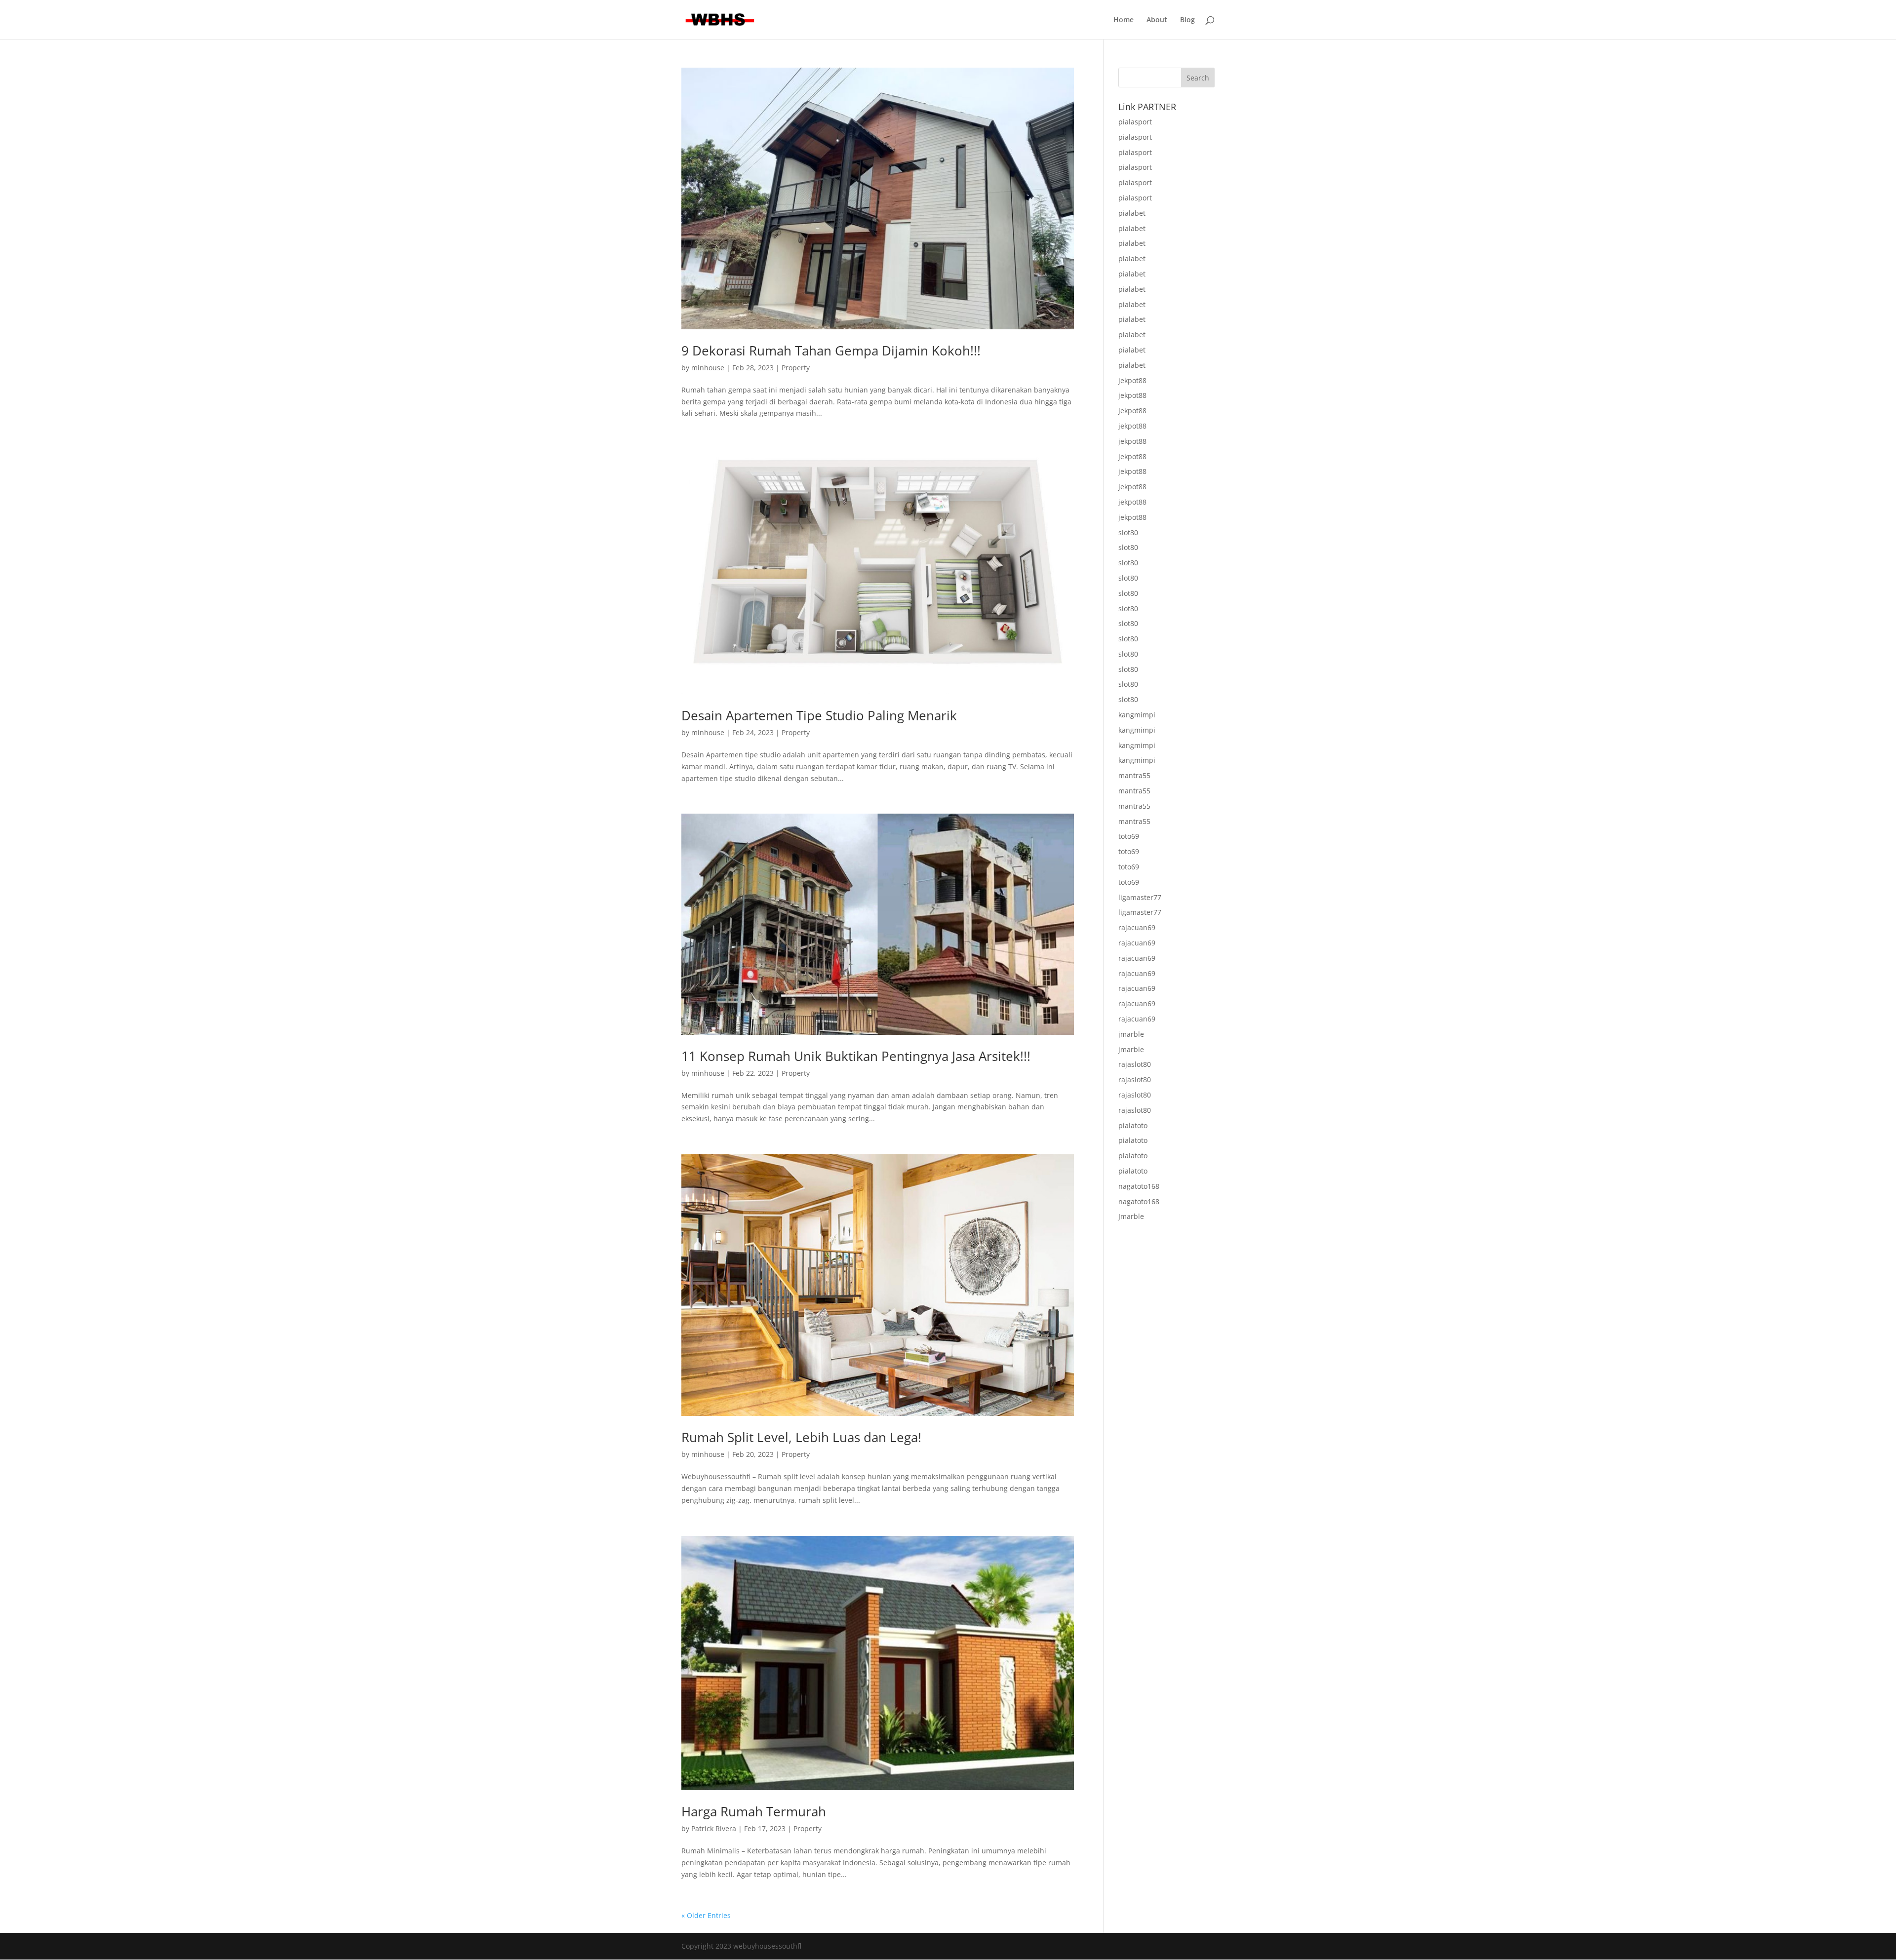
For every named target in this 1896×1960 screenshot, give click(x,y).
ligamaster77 (1140, 897)
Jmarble (1131, 1216)
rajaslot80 (1135, 1064)
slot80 (1128, 532)
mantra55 (1134, 775)
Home (1124, 20)
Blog (1187, 20)
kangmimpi (1137, 715)
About (1157, 20)
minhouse (708, 368)
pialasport (1135, 122)
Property (796, 368)
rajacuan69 (1137, 927)
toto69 (1129, 836)
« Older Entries (706, 1915)
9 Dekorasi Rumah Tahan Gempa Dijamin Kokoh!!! (831, 351)
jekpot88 (1132, 380)
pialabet (1132, 213)
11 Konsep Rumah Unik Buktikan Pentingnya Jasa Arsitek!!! (856, 1056)
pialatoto (1133, 1125)
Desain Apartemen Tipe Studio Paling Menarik (819, 715)
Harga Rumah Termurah (754, 1811)
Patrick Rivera (714, 1828)
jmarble (1131, 1034)
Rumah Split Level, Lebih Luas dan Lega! (801, 1437)
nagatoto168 (1139, 1186)
